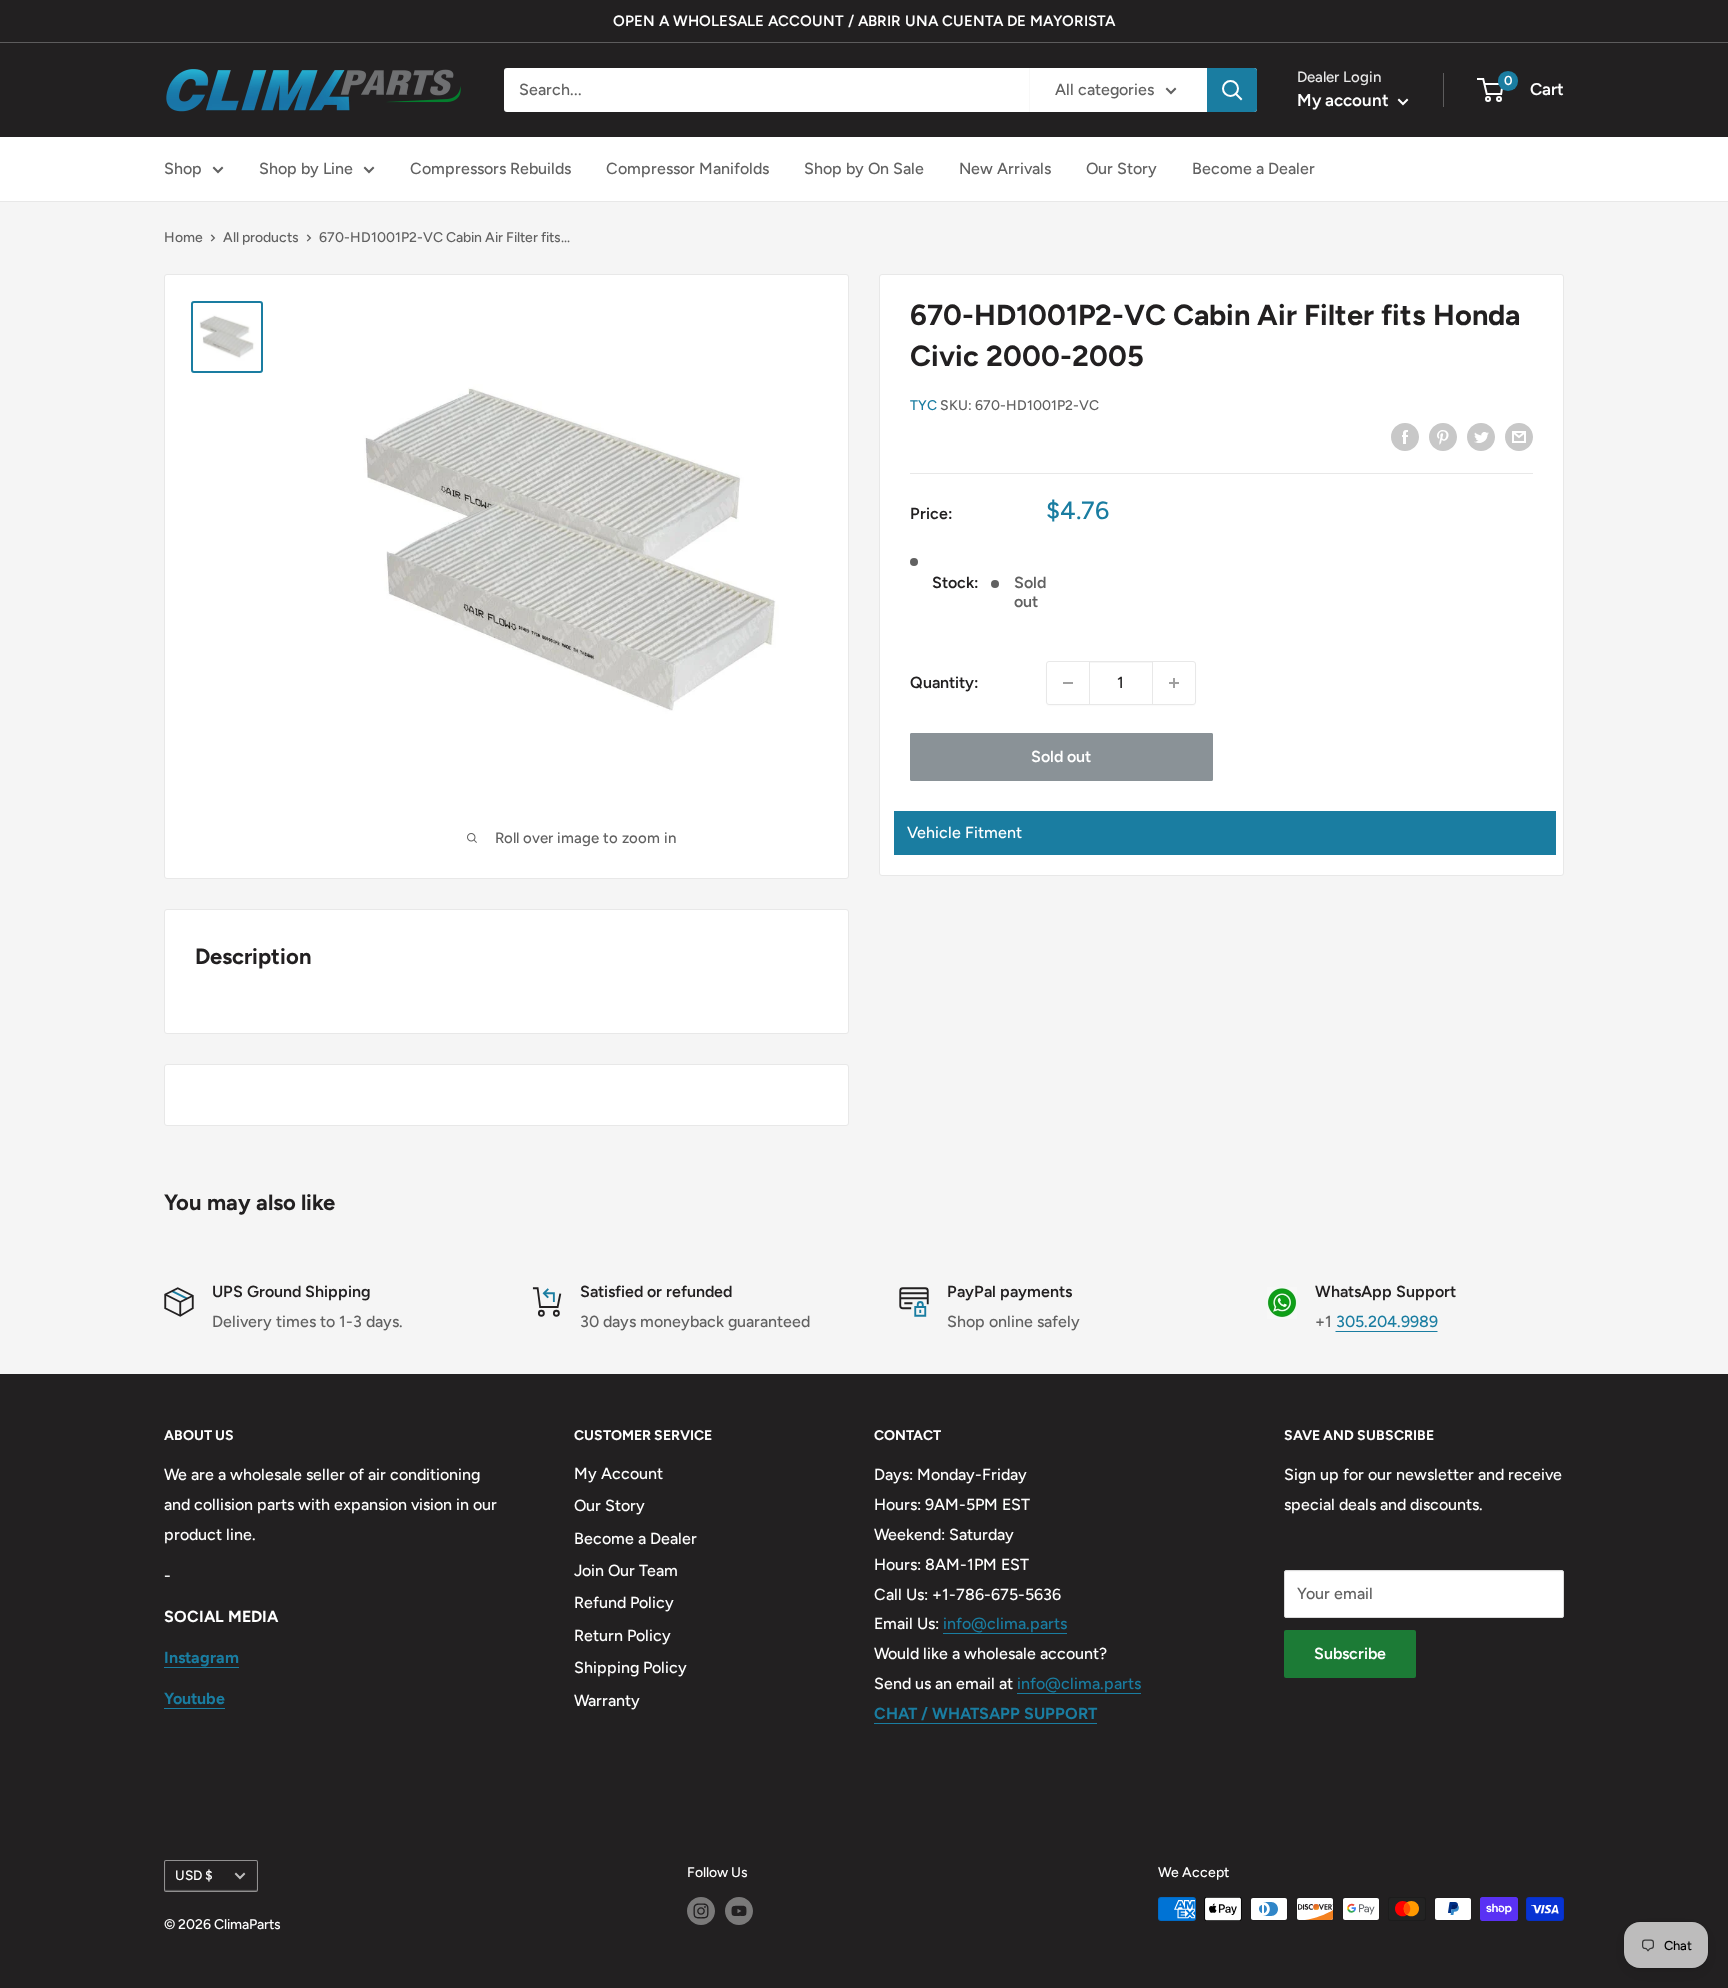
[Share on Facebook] (1405, 436)
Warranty (607, 1700)
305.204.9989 (1387, 1321)
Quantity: (944, 682)
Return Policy (622, 1635)
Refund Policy (624, 1602)
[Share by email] (1519, 436)
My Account (618, 1473)
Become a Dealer (1253, 168)
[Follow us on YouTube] (739, 1911)
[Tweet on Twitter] (1481, 436)
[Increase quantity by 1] (1174, 683)
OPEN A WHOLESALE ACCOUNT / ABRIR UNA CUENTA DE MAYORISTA (864, 21)
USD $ (194, 1875)
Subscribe (1350, 1653)
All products (261, 237)
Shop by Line (306, 168)
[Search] (1232, 90)
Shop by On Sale (864, 168)
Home (183, 237)
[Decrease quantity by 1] (1068, 683)
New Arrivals (1005, 168)
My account (1345, 100)
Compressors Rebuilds (490, 168)
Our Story (1121, 168)
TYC (923, 406)
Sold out (1061, 756)
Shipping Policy (630, 1667)
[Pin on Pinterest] (1443, 436)
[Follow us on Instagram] (701, 1911)
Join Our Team (626, 1570)
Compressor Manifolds (687, 168)
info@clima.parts (1005, 1623)
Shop (183, 168)
